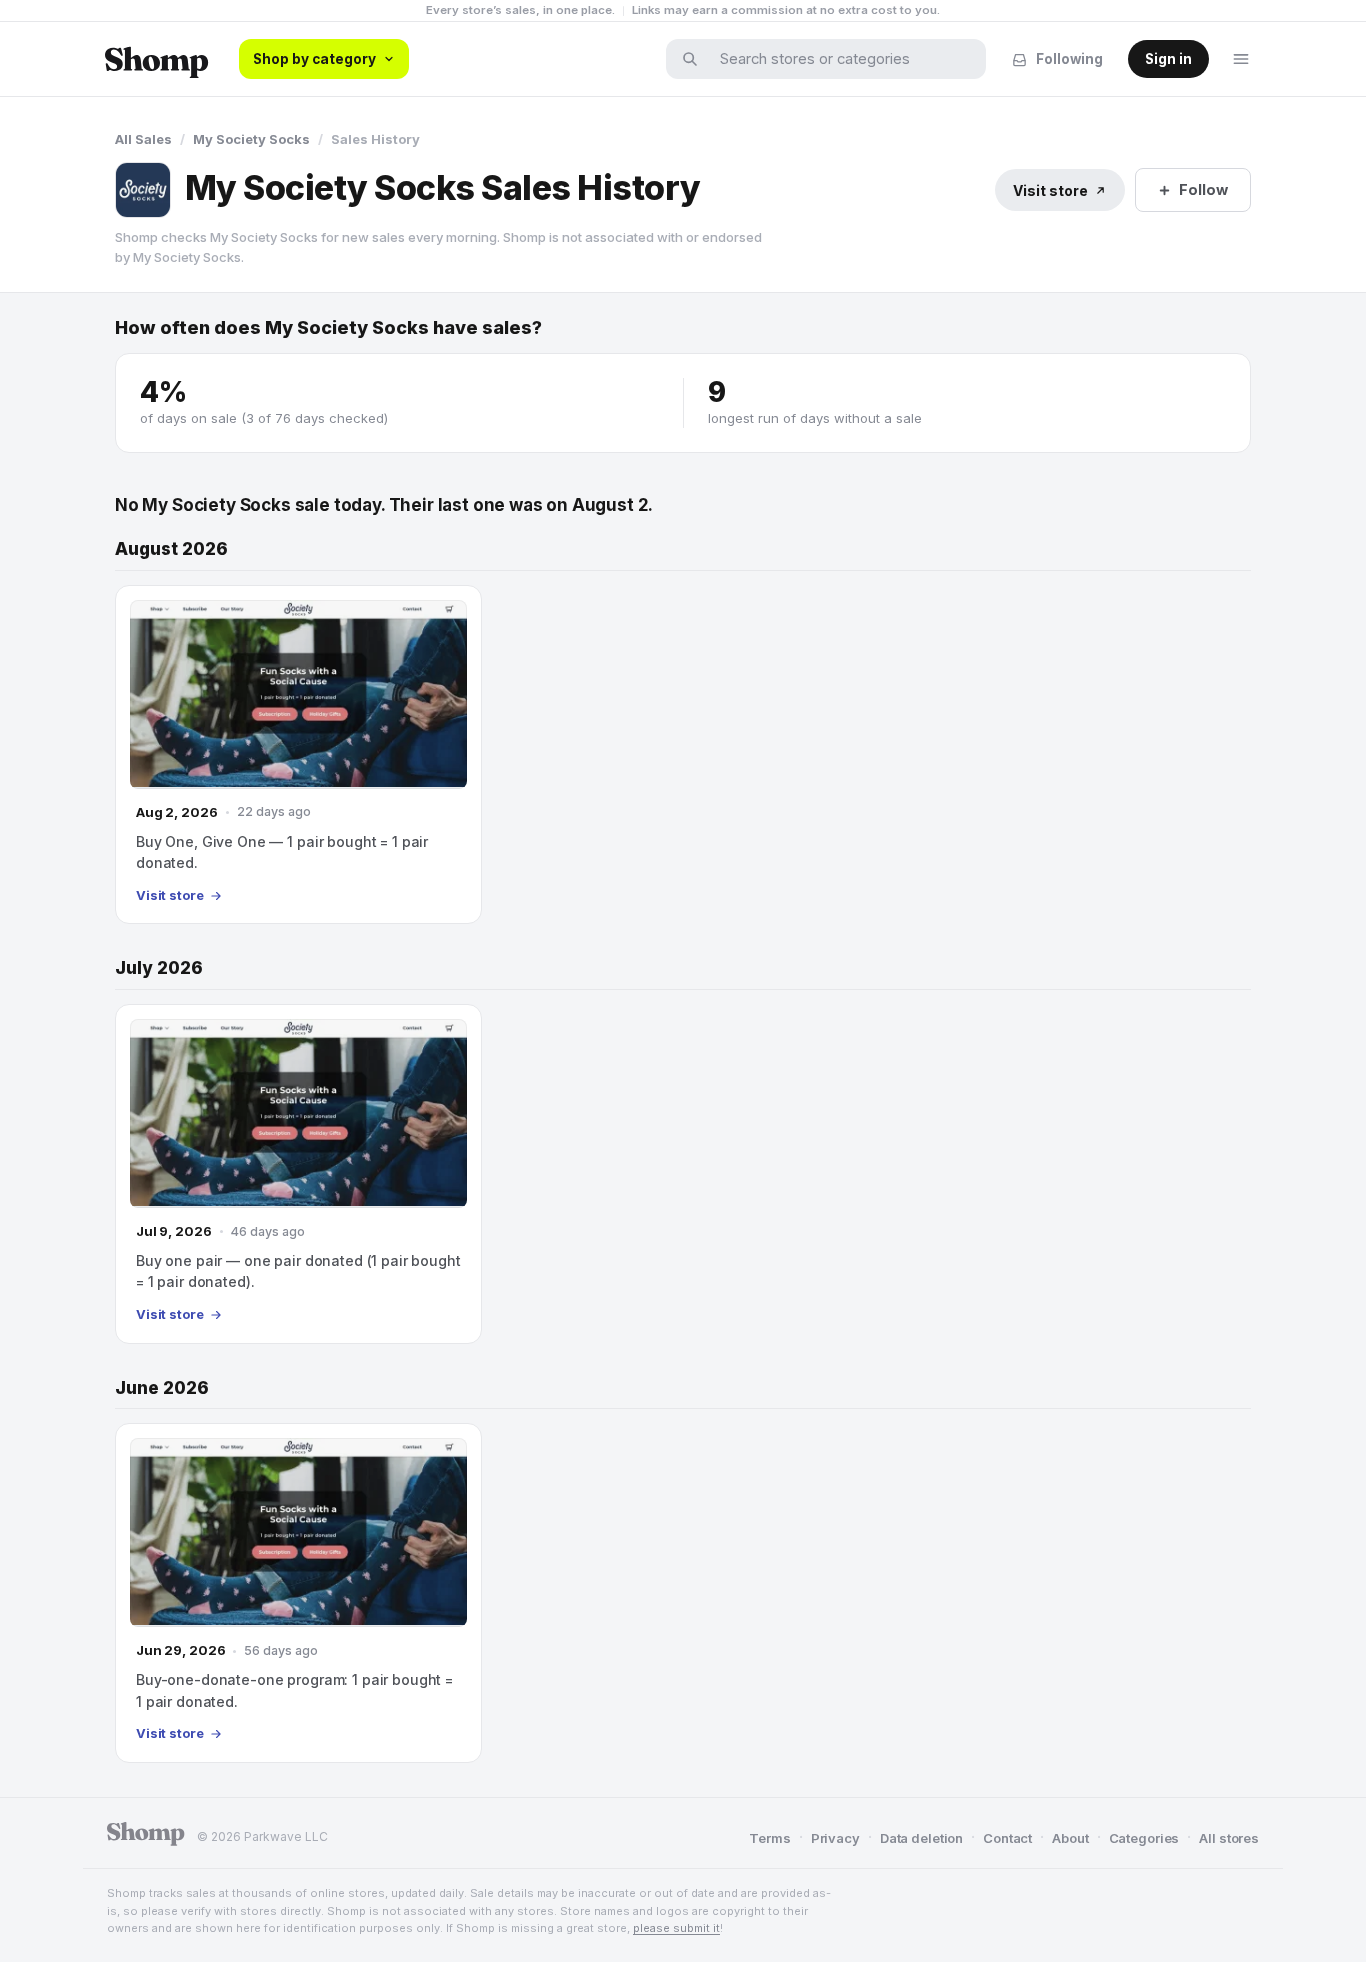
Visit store (1050, 190)
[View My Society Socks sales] (143, 190)
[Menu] (1241, 59)
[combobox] (839, 59)
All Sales (143, 139)
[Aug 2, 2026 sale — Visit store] (298, 755)
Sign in (1168, 59)
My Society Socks (251, 139)
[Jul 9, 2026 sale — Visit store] (298, 1174)
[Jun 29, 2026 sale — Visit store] (298, 1593)
